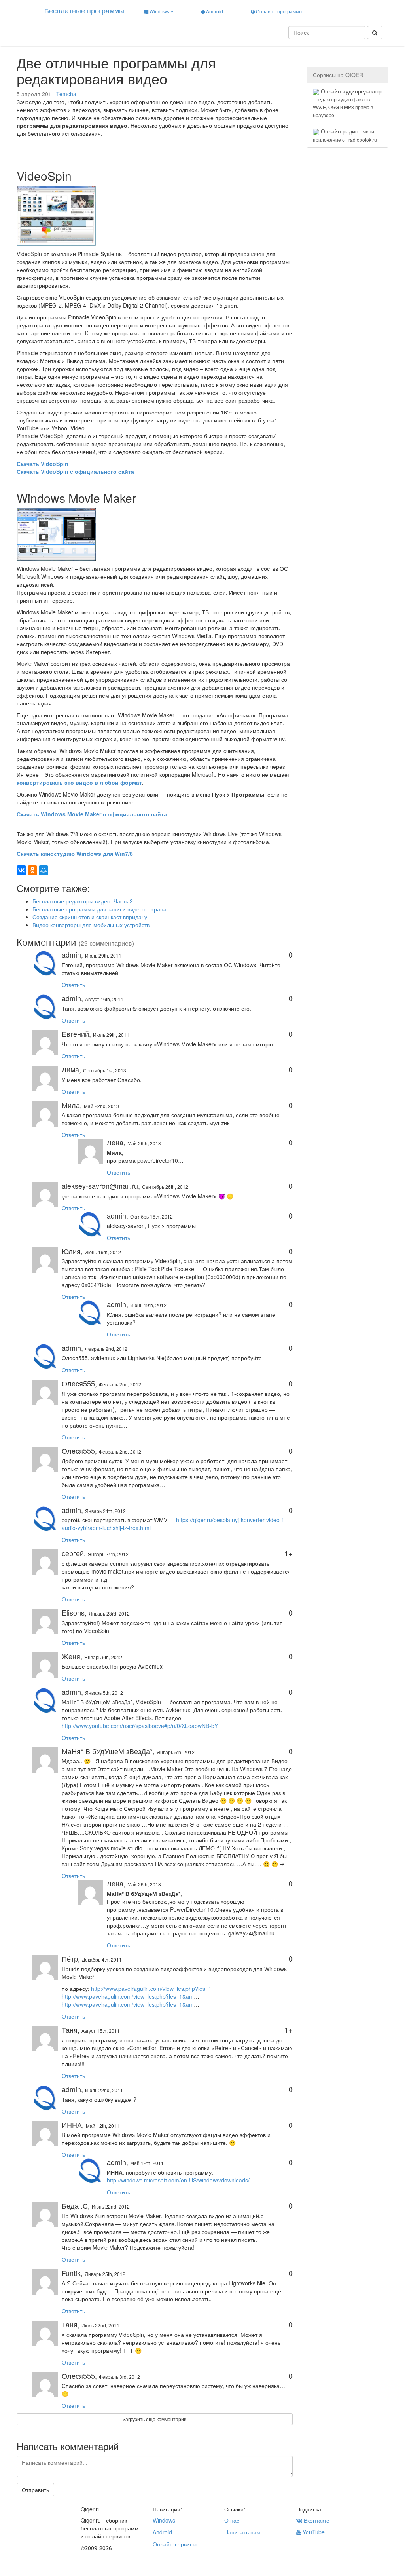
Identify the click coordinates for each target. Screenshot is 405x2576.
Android (214, 11)
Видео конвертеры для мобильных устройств (91, 925)
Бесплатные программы (84, 10)
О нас (232, 2520)
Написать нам (242, 2532)
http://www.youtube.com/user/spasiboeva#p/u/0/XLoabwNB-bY (140, 1726)
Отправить (35, 2490)
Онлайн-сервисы (175, 2544)
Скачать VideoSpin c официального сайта (75, 471)
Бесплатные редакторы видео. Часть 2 (83, 901)
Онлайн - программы (279, 11)
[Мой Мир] (44, 870)
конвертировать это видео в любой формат (79, 782)
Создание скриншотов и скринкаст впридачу (90, 917)
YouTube (313, 2532)
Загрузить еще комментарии (155, 2419)
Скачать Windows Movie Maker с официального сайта (92, 814)
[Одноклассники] (32, 870)
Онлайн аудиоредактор (347, 103)
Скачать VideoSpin (43, 464)
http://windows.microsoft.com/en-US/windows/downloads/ (178, 2180)
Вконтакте (316, 2520)
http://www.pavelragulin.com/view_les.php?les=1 (151, 1989)
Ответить (73, 985)
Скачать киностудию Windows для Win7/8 (75, 854)
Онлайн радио (345, 135)
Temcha (66, 94)
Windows (159, 11)
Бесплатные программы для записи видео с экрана (99, 909)
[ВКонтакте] (21, 870)
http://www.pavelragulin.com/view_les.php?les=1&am (128, 1996)
